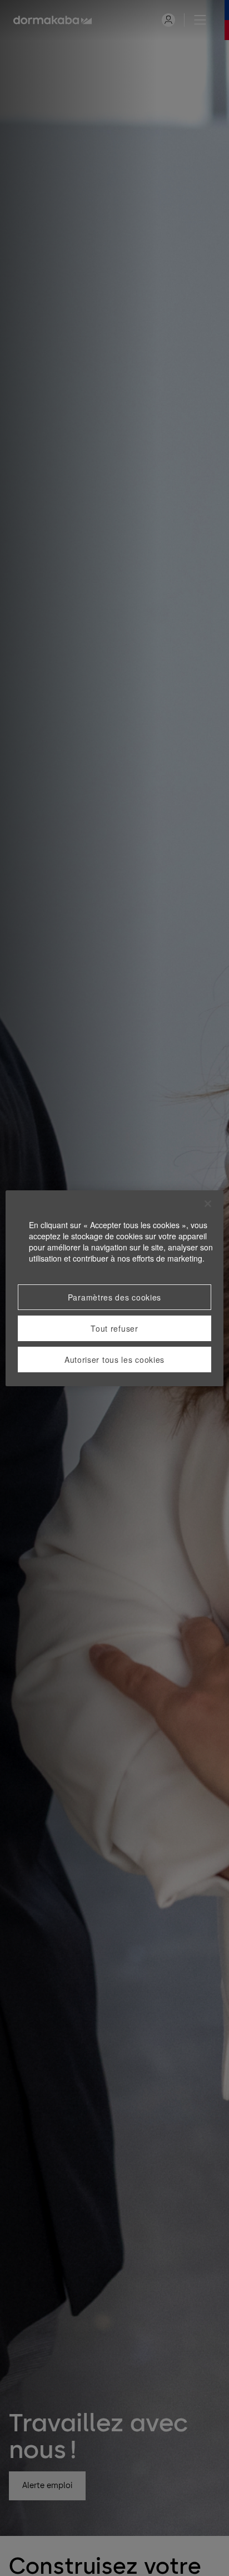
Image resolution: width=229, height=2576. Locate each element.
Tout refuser (114, 1328)
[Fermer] (208, 1204)
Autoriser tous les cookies (114, 1360)
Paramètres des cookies (114, 1297)
